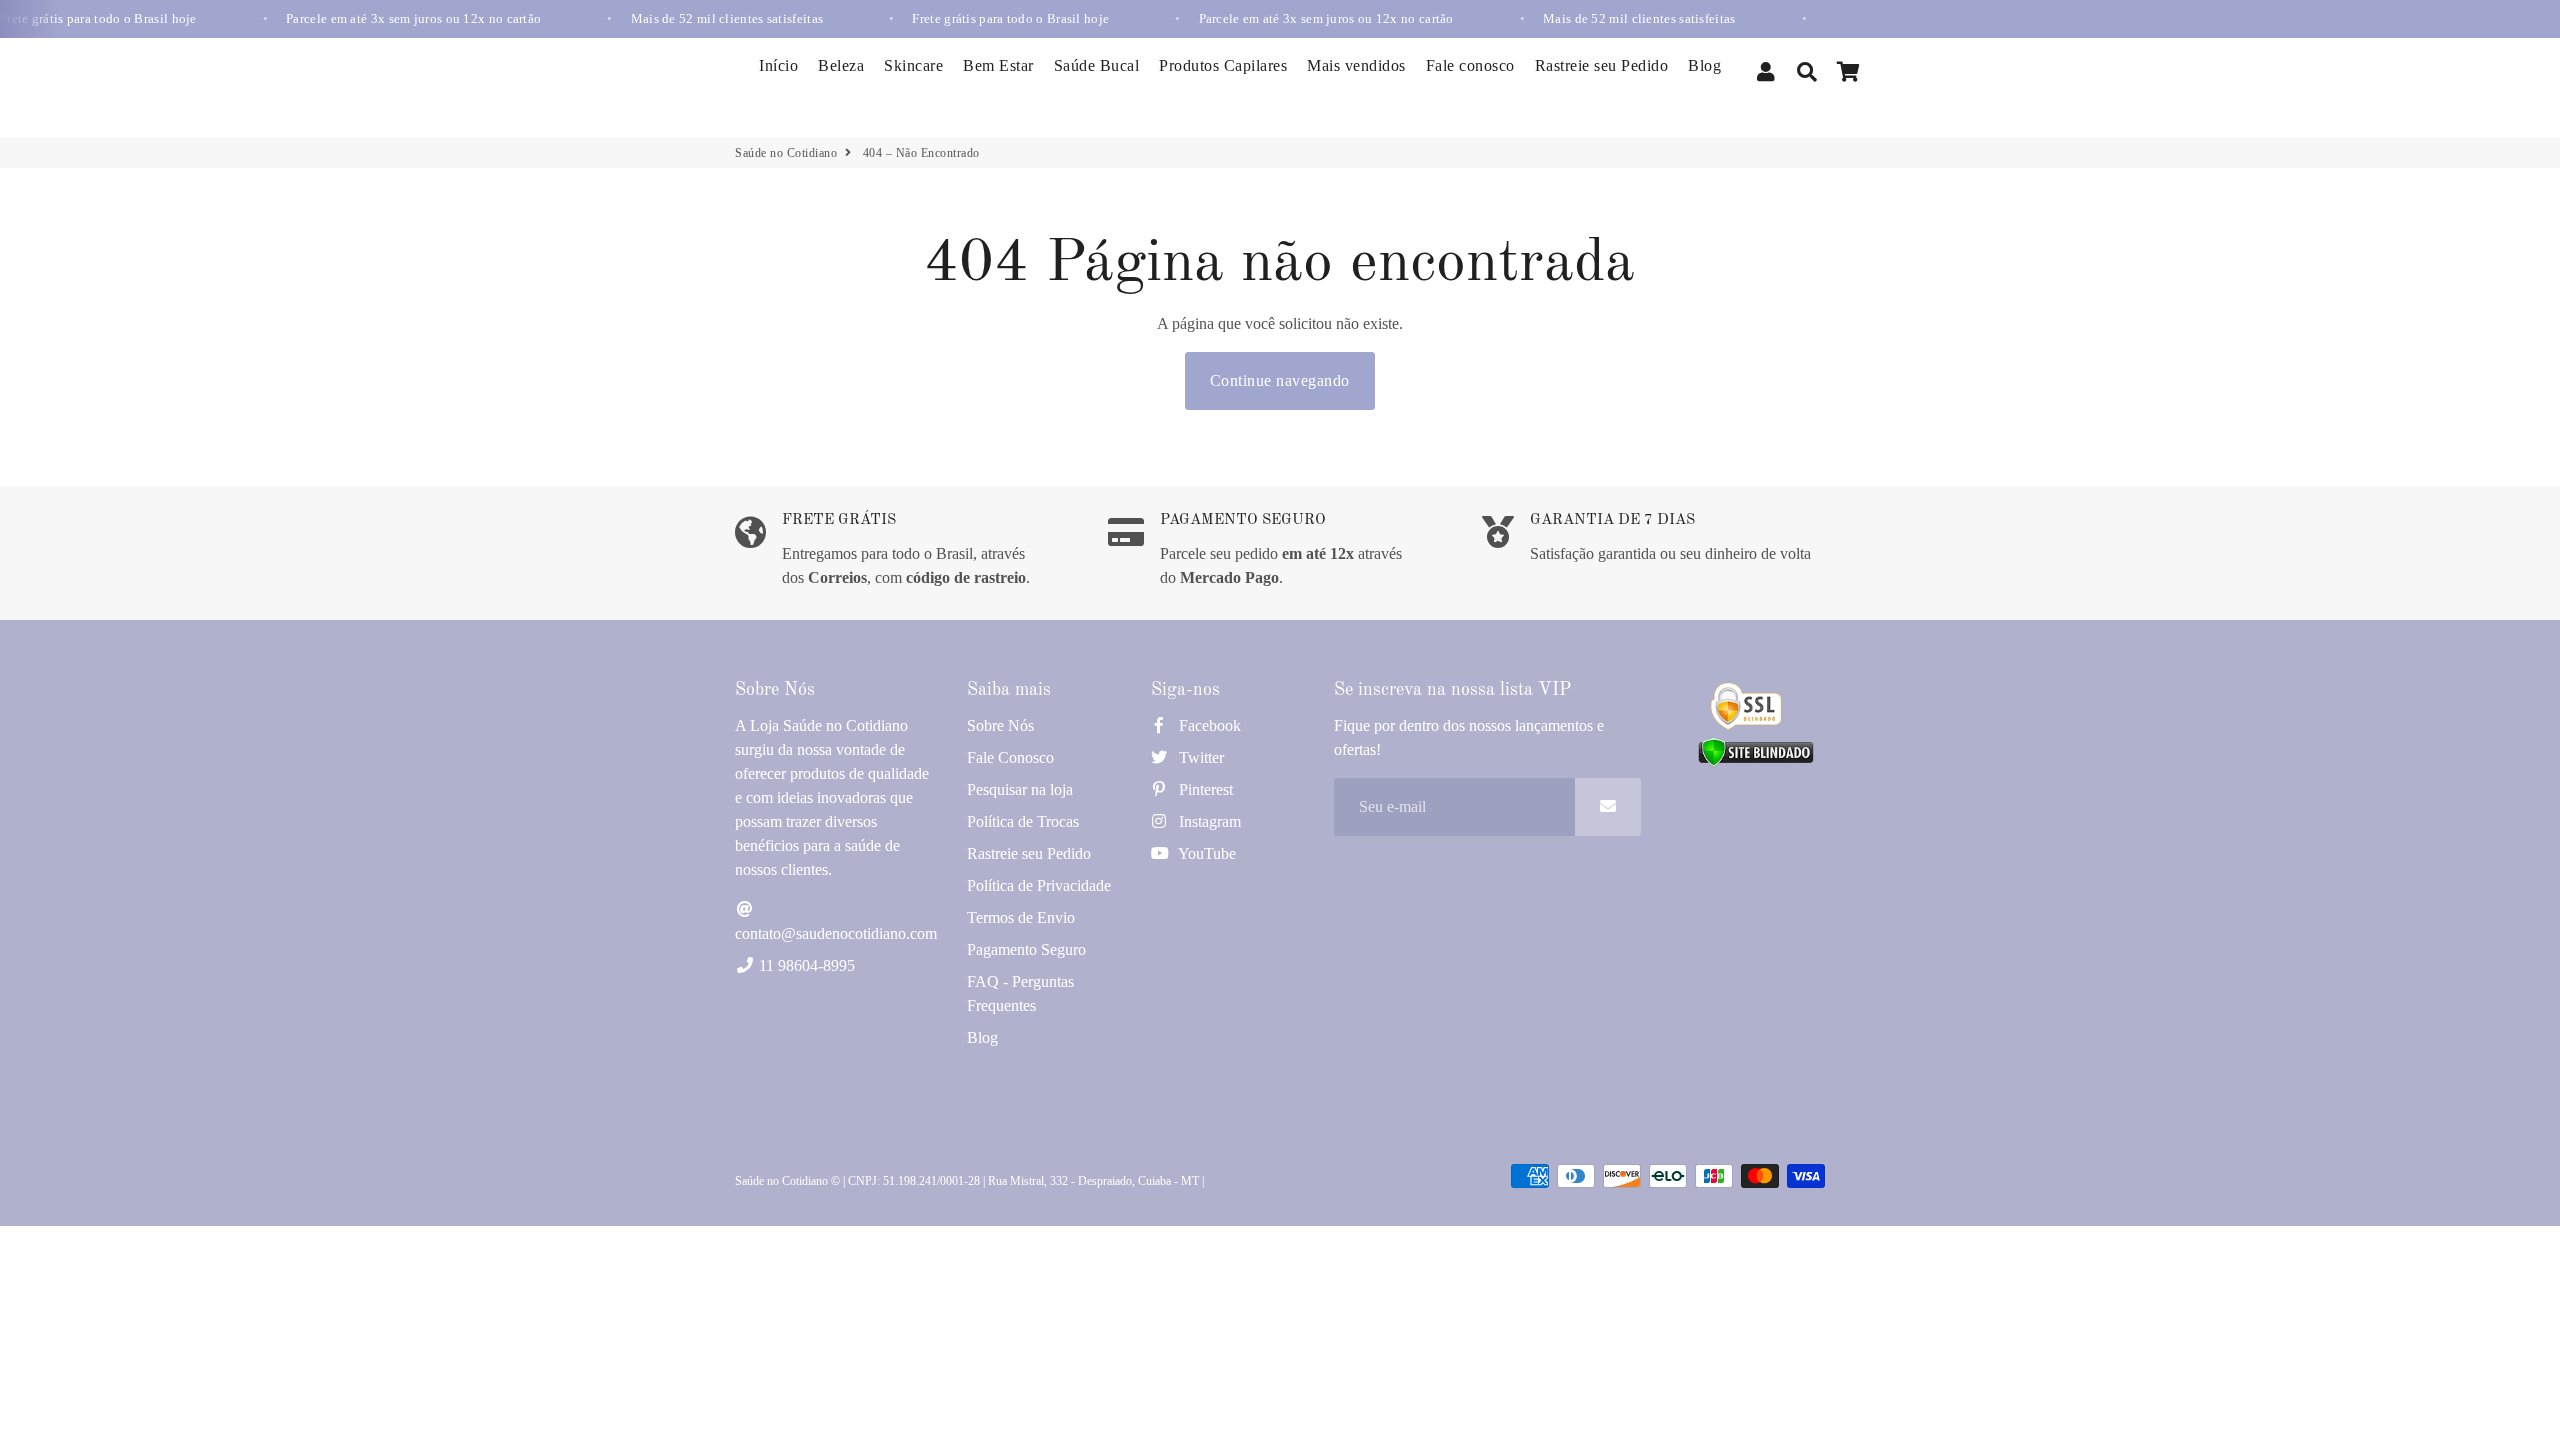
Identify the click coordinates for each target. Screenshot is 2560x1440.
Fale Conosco (1010, 757)
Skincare (913, 65)
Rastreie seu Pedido (1602, 65)
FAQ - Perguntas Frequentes (1020, 993)
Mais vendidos (1356, 65)
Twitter (1199, 757)
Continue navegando (1280, 380)
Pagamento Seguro (1026, 949)
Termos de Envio (1021, 917)
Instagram (1208, 821)
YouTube (1205, 853)
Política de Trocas (1023, 821)
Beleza (841, 65)
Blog (1704, 65)
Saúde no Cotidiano (786, 153)
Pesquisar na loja (1020, 789)
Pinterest (1204, 789)
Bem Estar (998, 65)
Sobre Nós (1000, 725)
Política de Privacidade (1039, 885)
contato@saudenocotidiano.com (836, 933)
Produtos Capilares (1223, 65)
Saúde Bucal (1097, 65)
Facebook (1208, 725)
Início (778, 65)
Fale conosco (1470, 65)
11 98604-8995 (805, 965)
